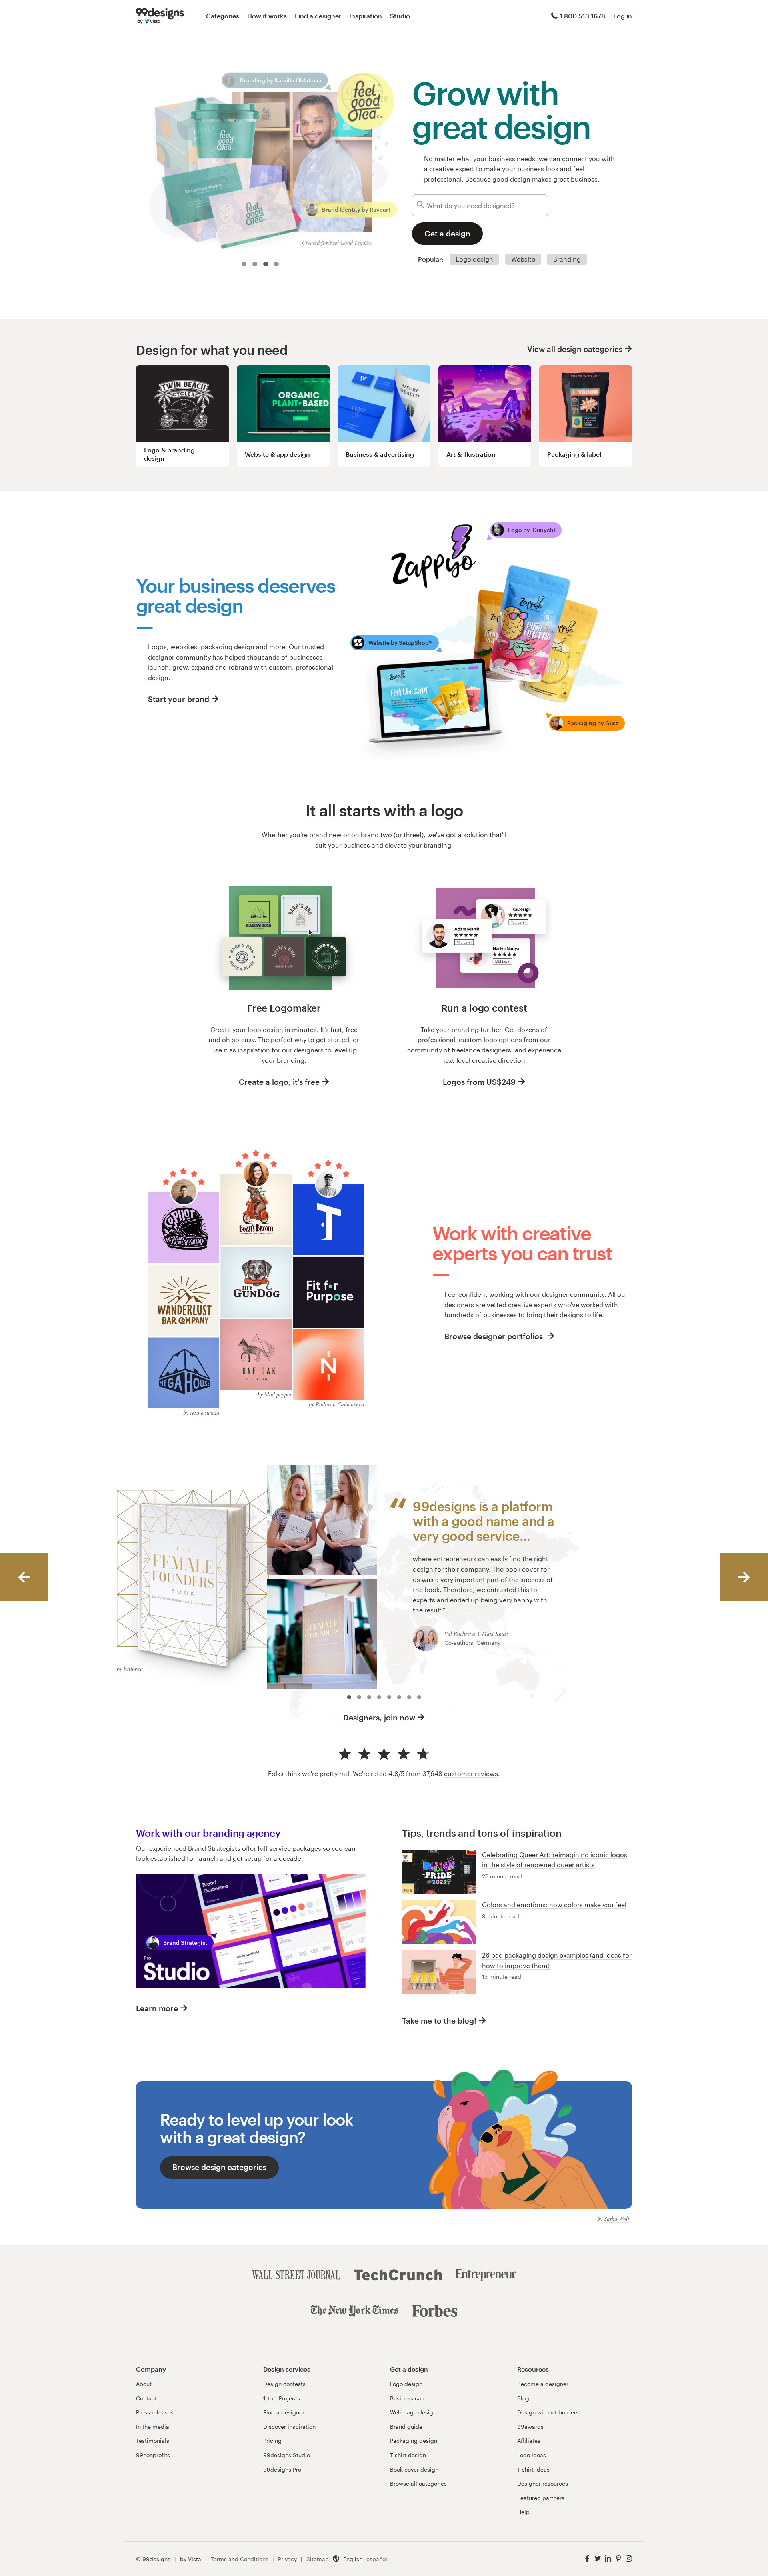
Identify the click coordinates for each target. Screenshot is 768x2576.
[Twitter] (598, 2559)
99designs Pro (282, 2469)
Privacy (287, 2559)
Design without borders (548, 2412)
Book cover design (414, 2469)
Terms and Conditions (240, 2559)
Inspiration (366, 16)
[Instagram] (629, 2559)
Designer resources (543, 2483)
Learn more (157, 2008)
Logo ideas (532, 2455)
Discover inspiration (289, 2427)
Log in (623, 16)
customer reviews (471, 1773)
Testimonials (153, 2441)
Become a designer (543, 2384)
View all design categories (575, 349)
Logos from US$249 (479, 1082)
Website (523, 259)
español (377, 2559)
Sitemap (318, 2559)
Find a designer (318, 16)
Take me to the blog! (439, 2021)
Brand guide (406, 2427)
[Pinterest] (618, 2559)
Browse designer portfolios (495, 1336)
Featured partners (541, 2498)
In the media (153, 2427)
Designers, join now (379, 1717)
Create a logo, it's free (279, 1082)
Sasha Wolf (617, 2219)
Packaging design (414, 2441)
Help (523, 2512)
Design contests (284, 2384)
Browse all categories (418, 2483)
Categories (223, 16)
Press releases (155, 2412)
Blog (523, 2398)
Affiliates (529, 2441)
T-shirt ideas (533, 2469)
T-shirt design (408, 2455)
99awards (530, 2427)
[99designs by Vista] (160, 16)
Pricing (272, 2441)
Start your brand (179, 699)
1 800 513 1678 (582, 16)
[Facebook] (587, 2559)
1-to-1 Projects (282, 2398)
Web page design (413, 2412)
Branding (567, 259)
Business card (408, 2398)
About (144, 2384)
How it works (267, 16)
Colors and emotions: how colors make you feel (554, 1905)
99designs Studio (287, 2455)
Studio (400, 16)
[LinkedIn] (608, 2559)
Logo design (474, 259)
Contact (146, 2398)
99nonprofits (153, 2455)
